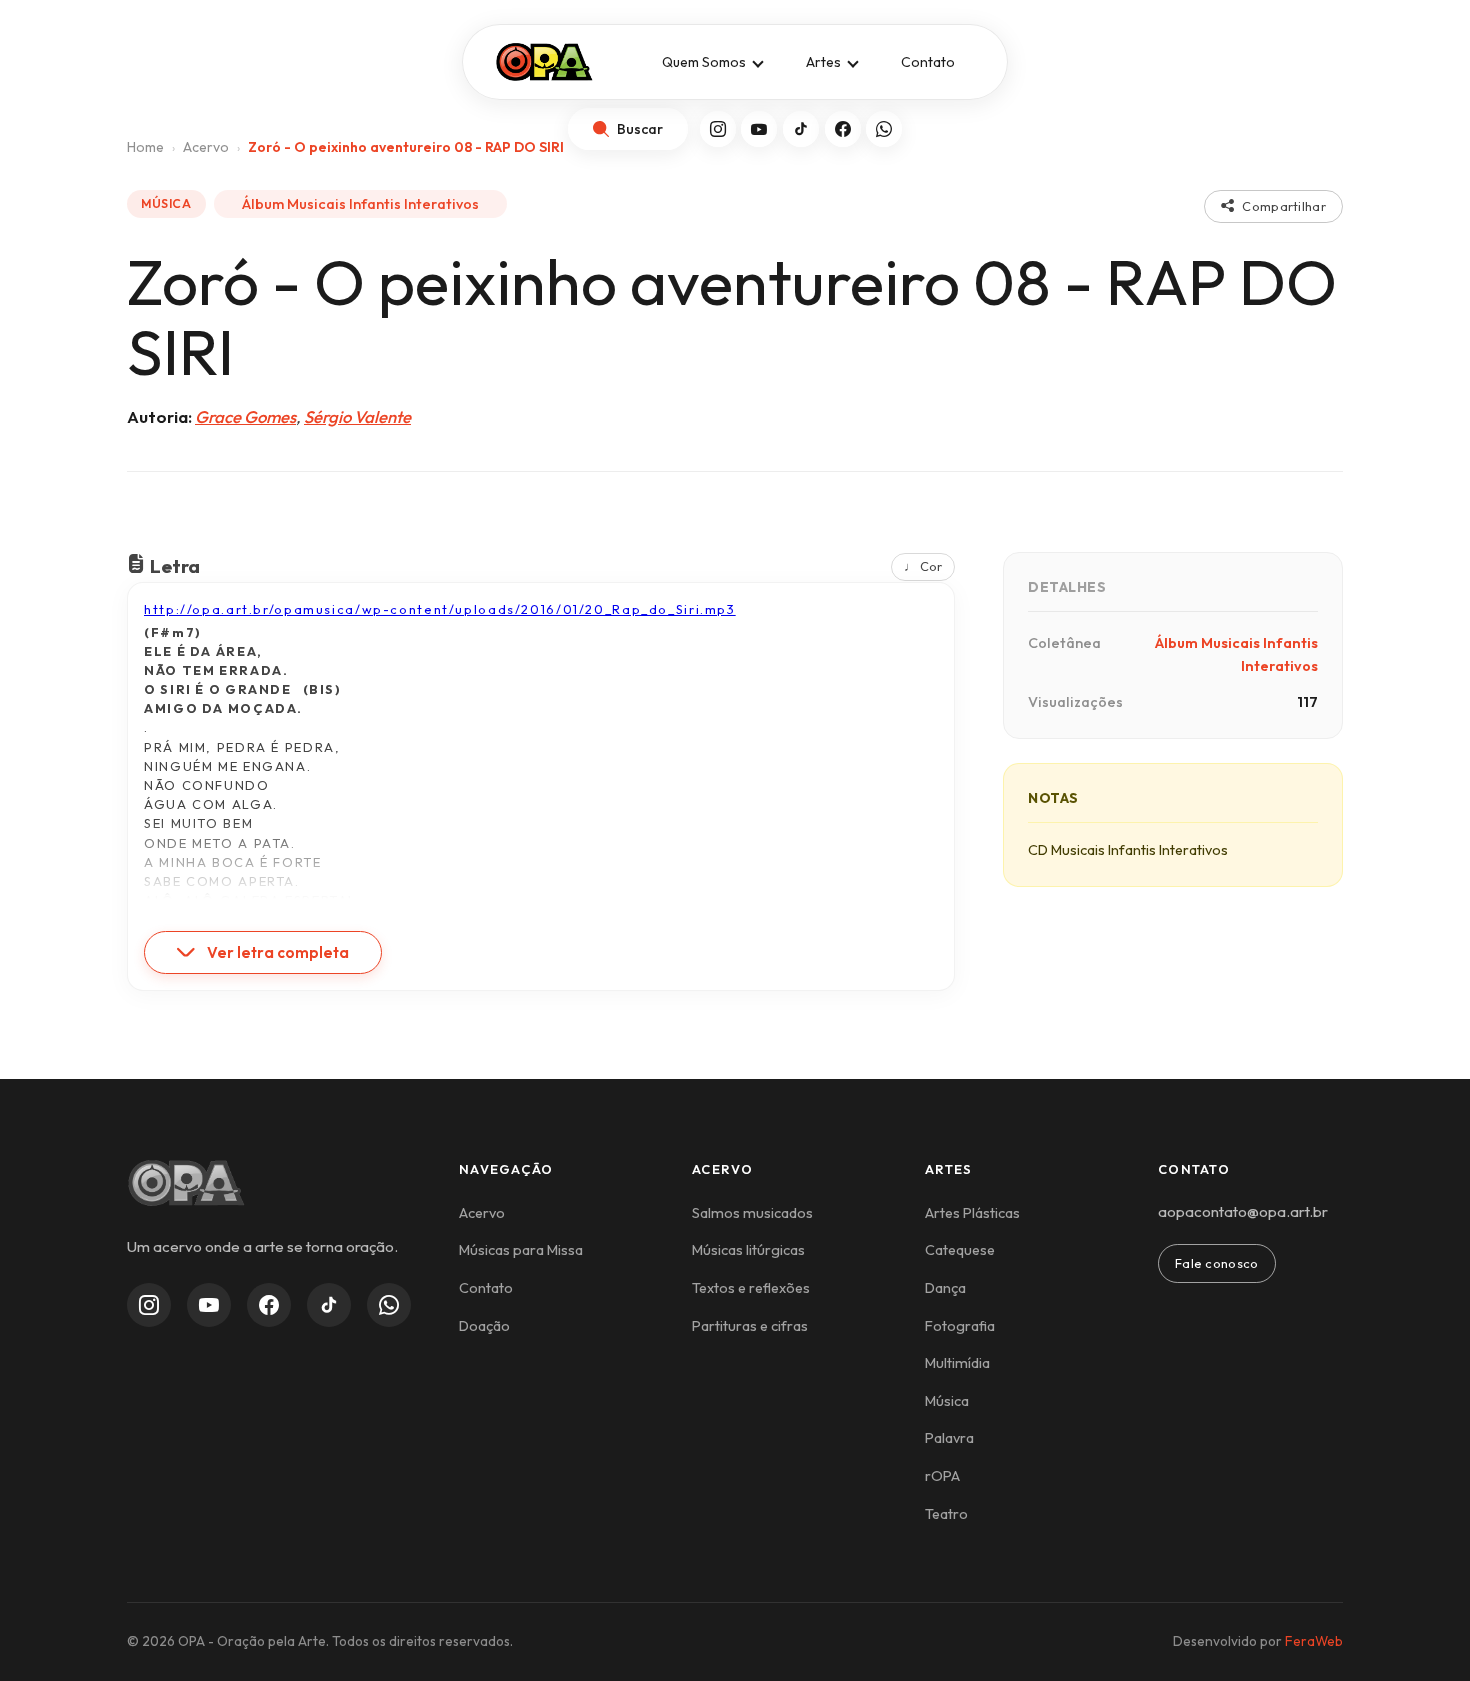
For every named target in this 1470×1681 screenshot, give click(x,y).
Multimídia (957, 1363)
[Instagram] (718, 129)
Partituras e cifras (750, 1326)
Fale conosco (1217, 1263)
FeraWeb (1314, 1641)
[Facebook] (843, 129)
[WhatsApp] (884, 129)
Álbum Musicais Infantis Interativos (360, 204)
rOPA (942, 1476)
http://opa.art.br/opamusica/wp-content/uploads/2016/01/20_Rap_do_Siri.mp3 (440, 609)
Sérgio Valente (357, 416)
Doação (484, 1326)
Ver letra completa (278, 952)
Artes (823, 62)
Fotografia (960, 1326)
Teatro (946, 1514)
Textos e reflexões (751, 1288)
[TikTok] (801, 129)
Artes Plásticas (972, 1213)
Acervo (482, 1213)
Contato (928, 62)
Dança (945, 1288)
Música (947, 1401)
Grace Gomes (245, 416)
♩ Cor (923, 566)
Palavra (949, 1438)
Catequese (960, 1250)
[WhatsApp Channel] (389, 1305)
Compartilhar (1284, 206)
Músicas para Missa (521, 1250)
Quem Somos (704, 62)
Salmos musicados (752, 1213)
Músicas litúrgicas (748, 1250)
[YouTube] (759, 129)
